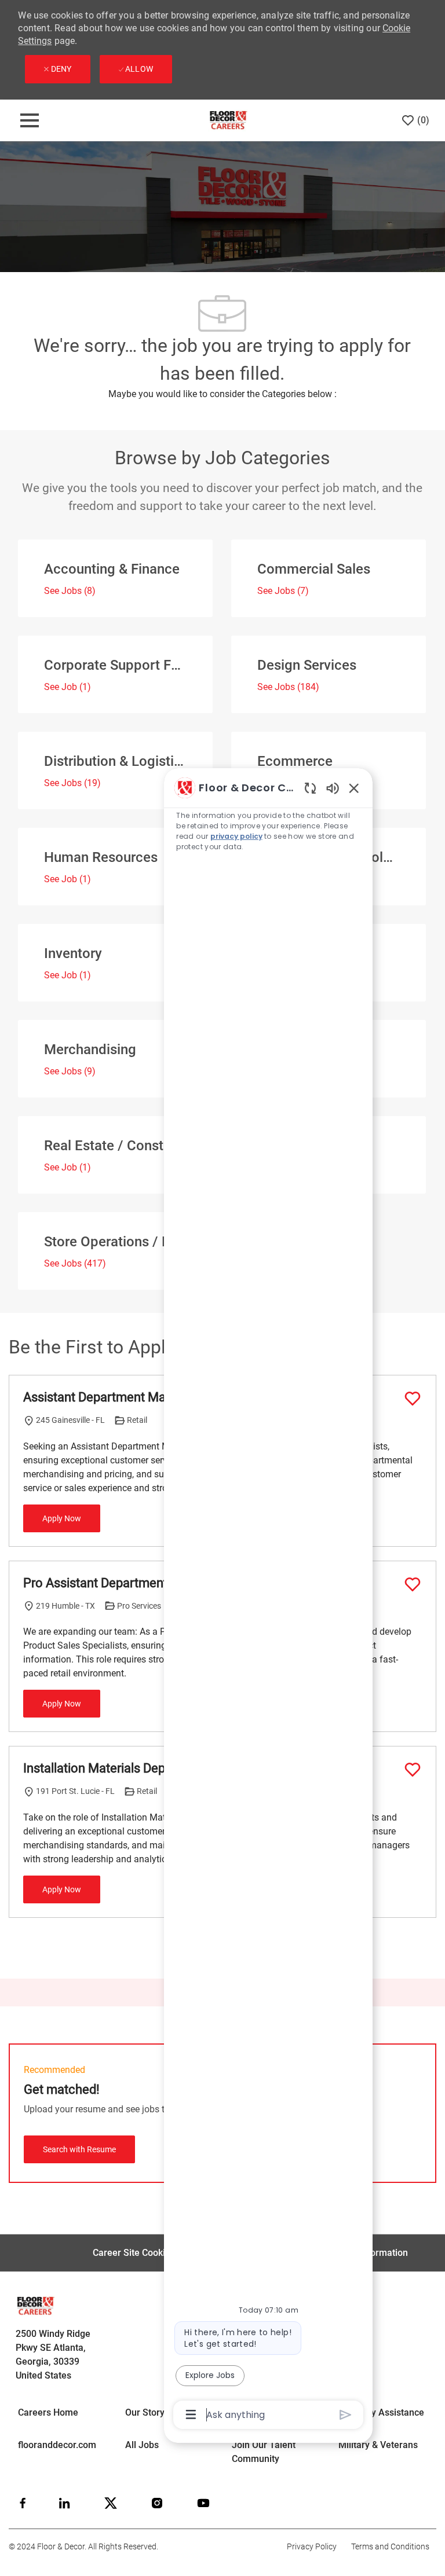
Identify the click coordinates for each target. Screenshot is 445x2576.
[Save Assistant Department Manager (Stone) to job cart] (413, 1399)
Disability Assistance (381, 2412)
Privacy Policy (312, 2546)
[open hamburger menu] (30, 120)
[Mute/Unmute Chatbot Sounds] (333, 788)
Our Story (145, 2412)
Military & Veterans (378, 2445)
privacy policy (236, 836)
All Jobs (142, 2445)
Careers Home (48, 2412)
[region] (268, 1600)
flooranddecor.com (57, 2445)
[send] (346, 2415)
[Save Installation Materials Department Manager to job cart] (413, 1770)
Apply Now (62, 1518)
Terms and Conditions (390, 2546)
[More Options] (191, 2414)
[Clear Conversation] (310, 788)
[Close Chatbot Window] (354, 788)
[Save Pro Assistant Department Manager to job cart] (413, 1584)
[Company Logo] (228, 120)
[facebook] (23, 2503)
